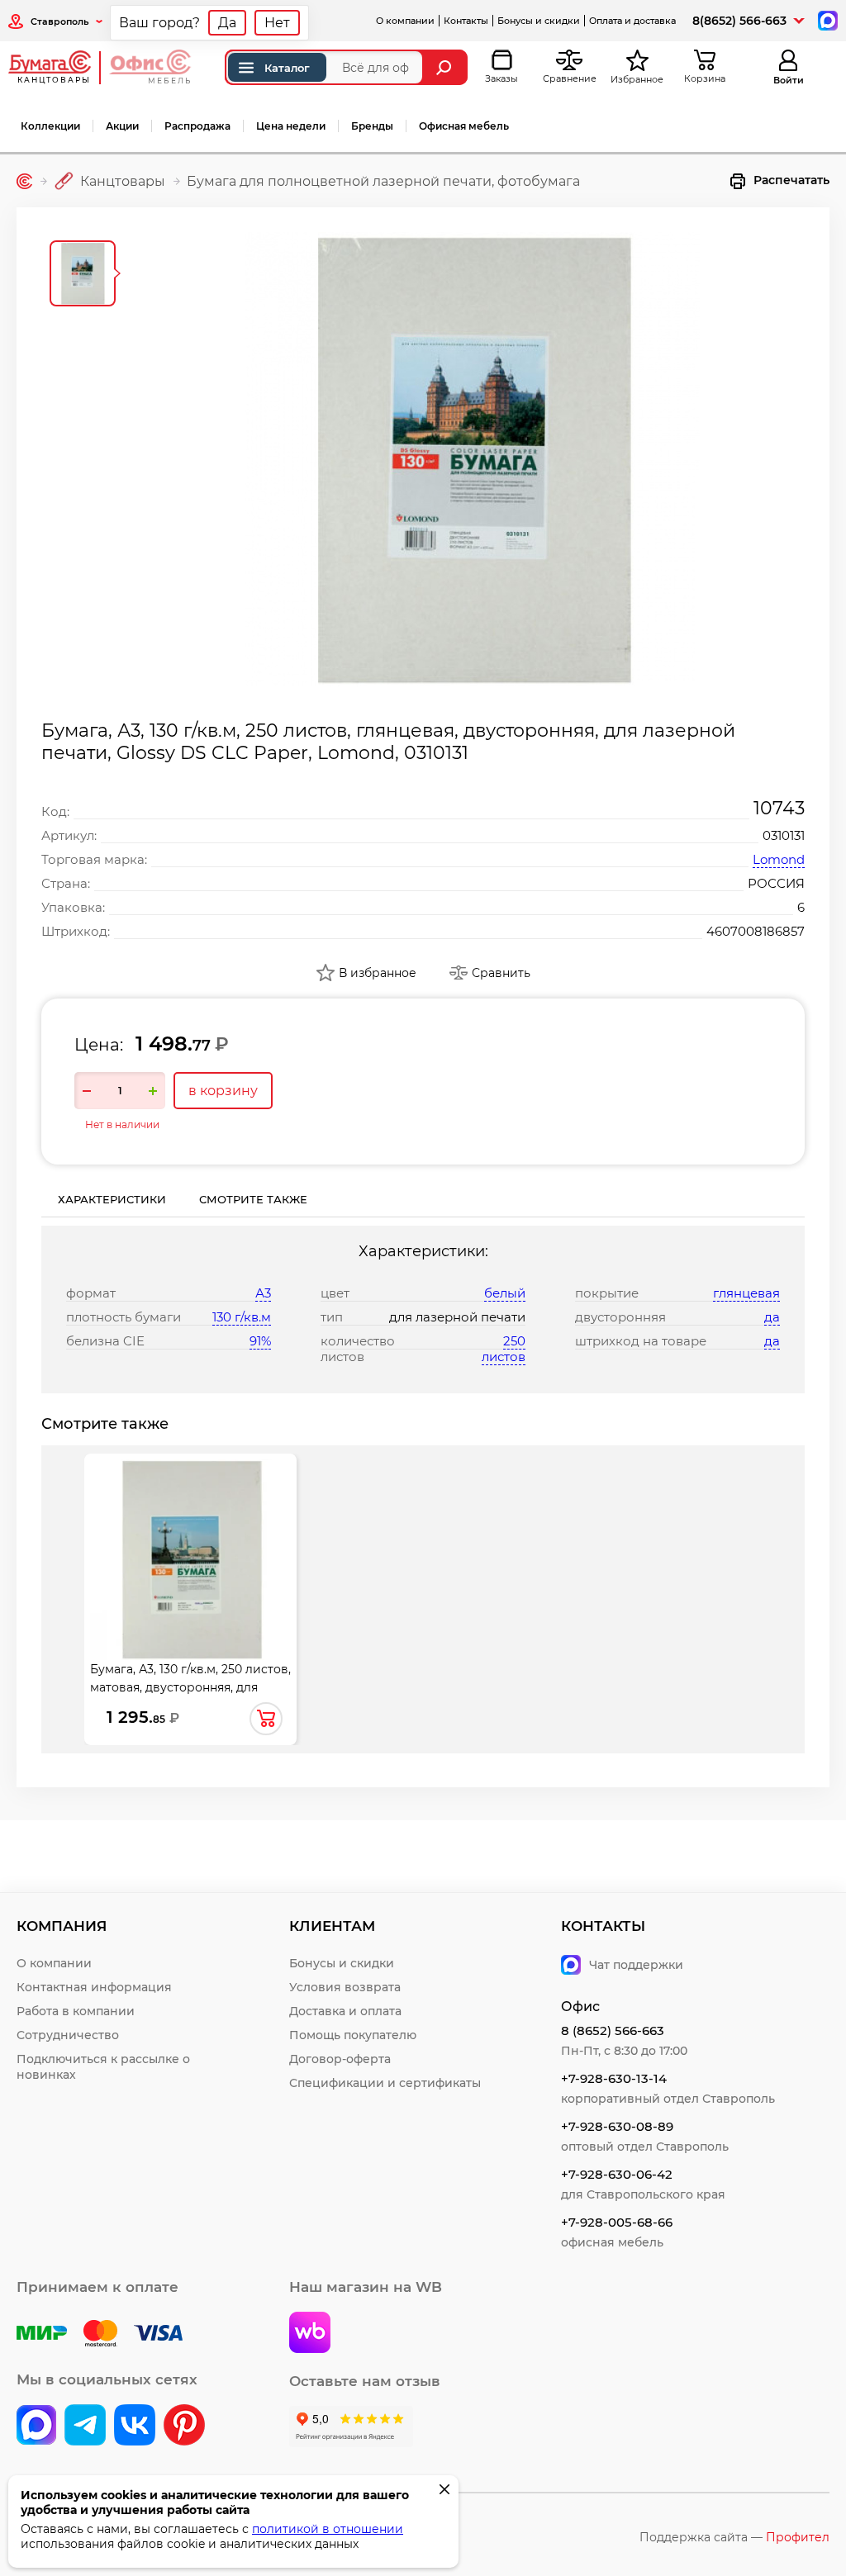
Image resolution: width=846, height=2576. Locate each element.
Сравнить (501, 973)
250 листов (504, 1349)
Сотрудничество (68, 2035)
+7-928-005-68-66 (617, 2222)
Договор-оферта (340, 2059)
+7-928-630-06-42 (617, 2174)
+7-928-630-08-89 (617, 2126)
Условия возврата (345, 1987)
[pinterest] (184, 2427)
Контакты (466, 21)
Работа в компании (76, 2011)
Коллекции (50, 126)
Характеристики (112, 1199)
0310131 (784, 835)
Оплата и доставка (632, 21)
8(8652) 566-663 (739, 21)
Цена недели (291, 126)
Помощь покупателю (353, 2035)
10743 (779, 808)
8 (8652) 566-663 (613, 2030)
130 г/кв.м (242, 1317)
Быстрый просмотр (191, 1537)
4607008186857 (756, 931)
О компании (405, 21)
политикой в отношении (328, 2529)
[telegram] (85, 2427)
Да (227, 23)
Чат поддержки (636, 1965)
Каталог (287, 68)
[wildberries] (310, 2334)
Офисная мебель (464, 126)
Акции (122, 126)
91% (260, 1341)
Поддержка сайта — (734, 2537)
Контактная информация (94, 1987)
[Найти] (446, 67)
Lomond (779, 859)
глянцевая (746, 1293)
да (772, 1317)
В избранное (378, 973)
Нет (277, 23)
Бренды (372, 126)
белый (505, 1293)
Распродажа (197, 126)
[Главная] (24, 181)
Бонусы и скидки (539, 21)
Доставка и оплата (345, 2011)
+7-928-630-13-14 (614, 2078)
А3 (263, 1293)
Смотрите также (253, 1199)
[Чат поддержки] (827, 19)
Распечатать (791, 180)
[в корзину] (266, 1719)
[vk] (36, 2427)
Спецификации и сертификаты (385, 2083)
